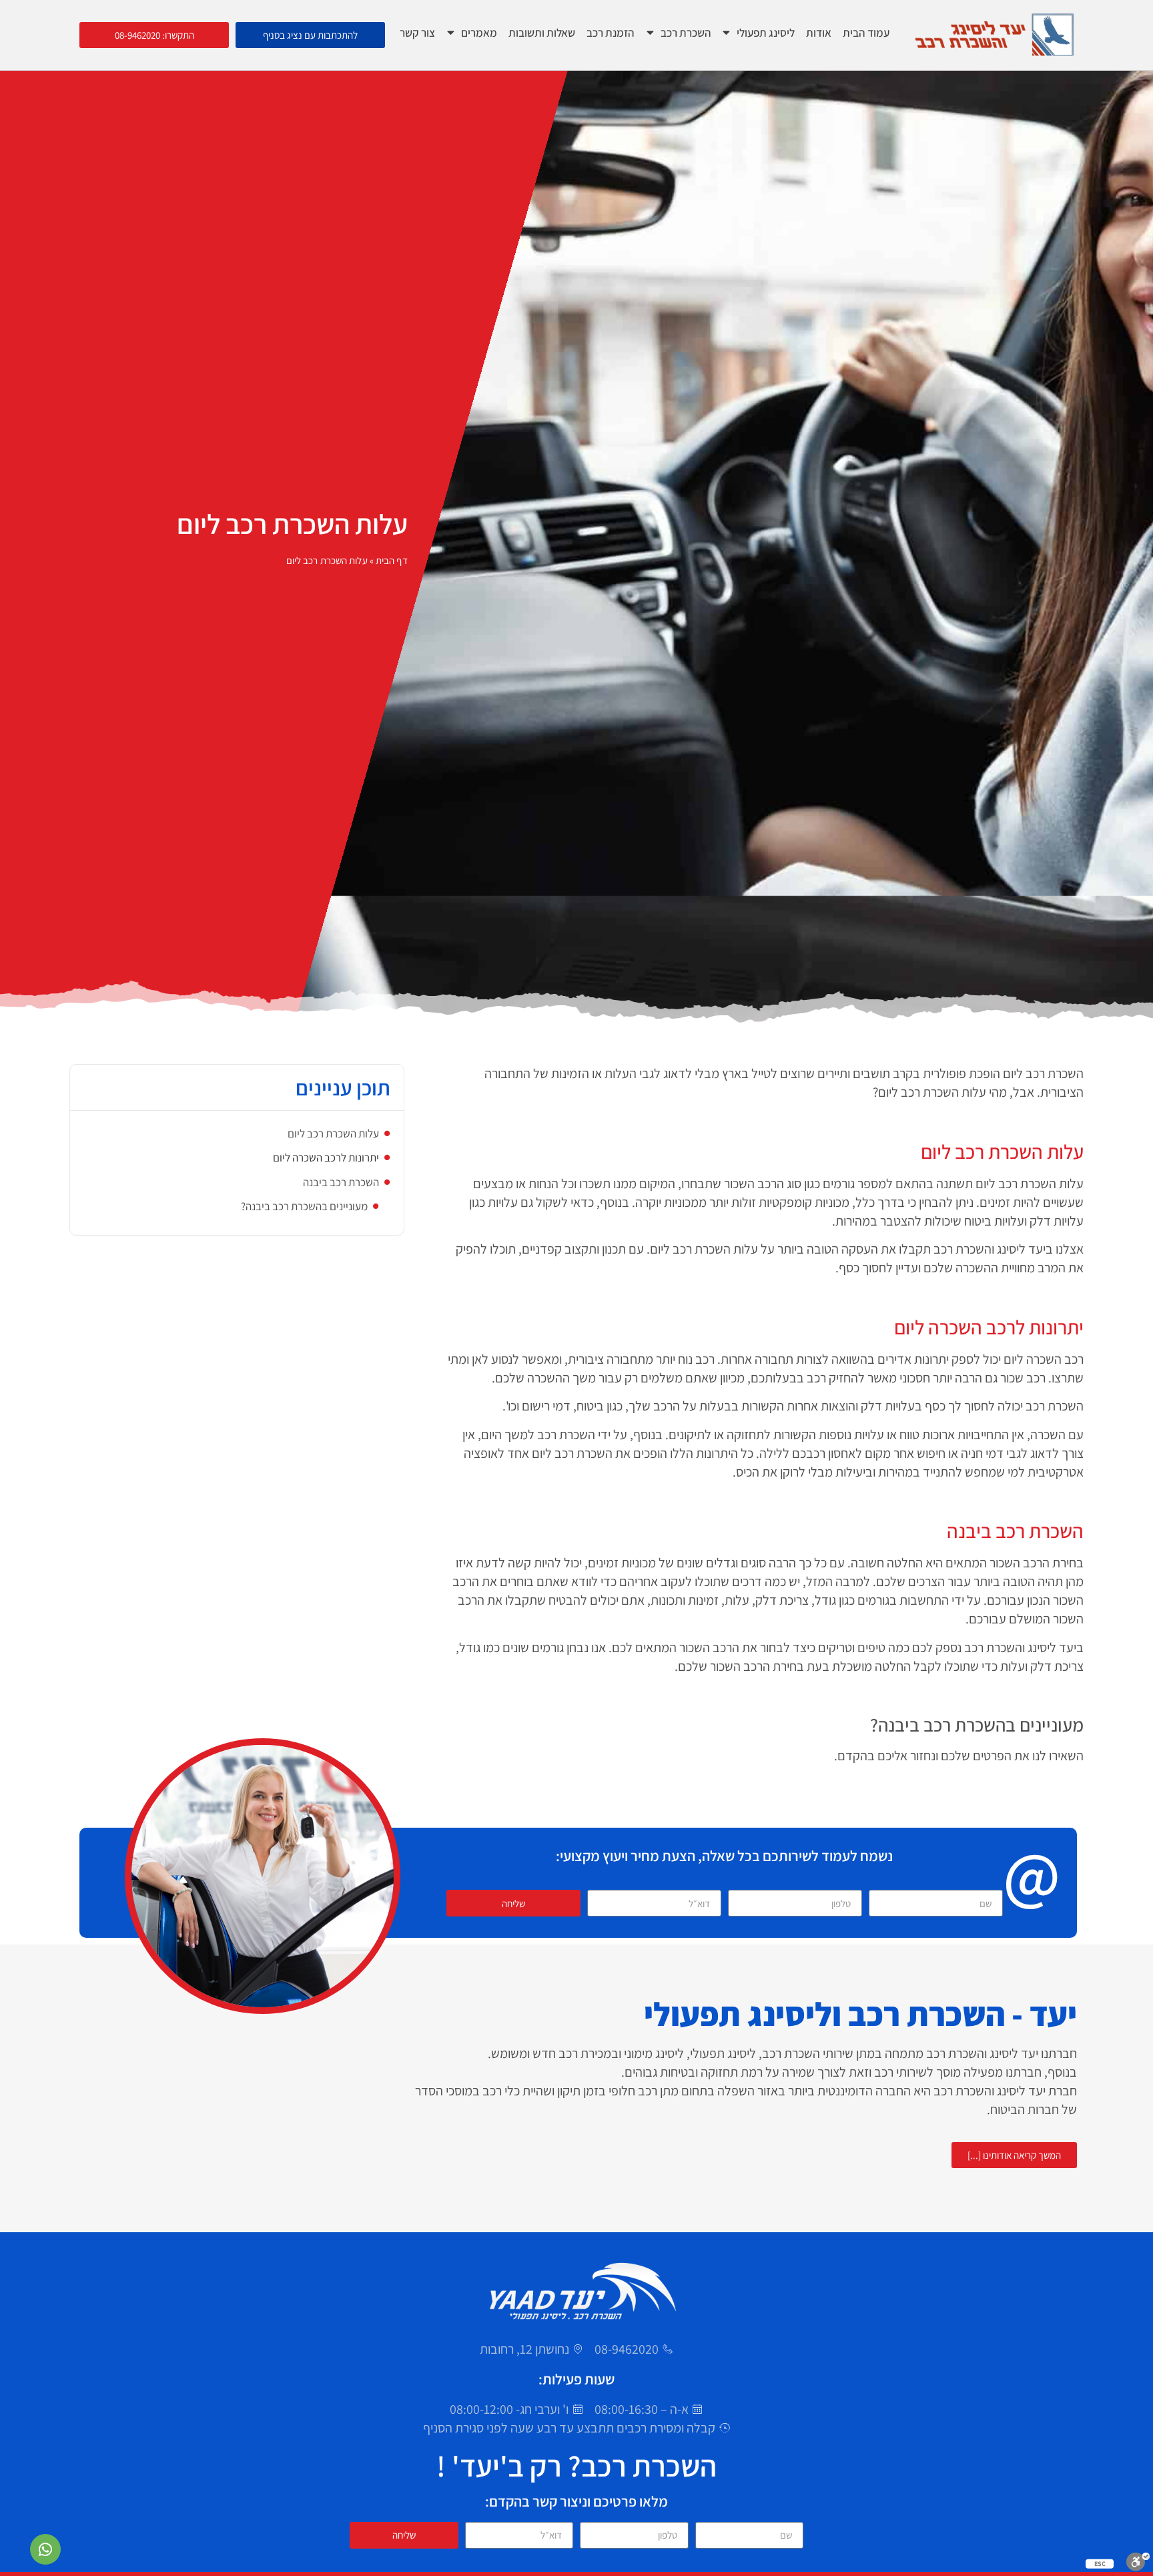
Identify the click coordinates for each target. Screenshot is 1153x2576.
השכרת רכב (686, 32)
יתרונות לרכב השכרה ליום (326, 1157)
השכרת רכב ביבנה (341, 1182)
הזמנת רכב (611, 32)
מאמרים (479, 32)
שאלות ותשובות (542, 32)
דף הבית (392, 560)
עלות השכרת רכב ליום (333, 1133)
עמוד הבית (866, 32)
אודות (819, 32)
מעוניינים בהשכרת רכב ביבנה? (304, 1206)
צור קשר (417, 32)
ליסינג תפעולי (766, 32)
